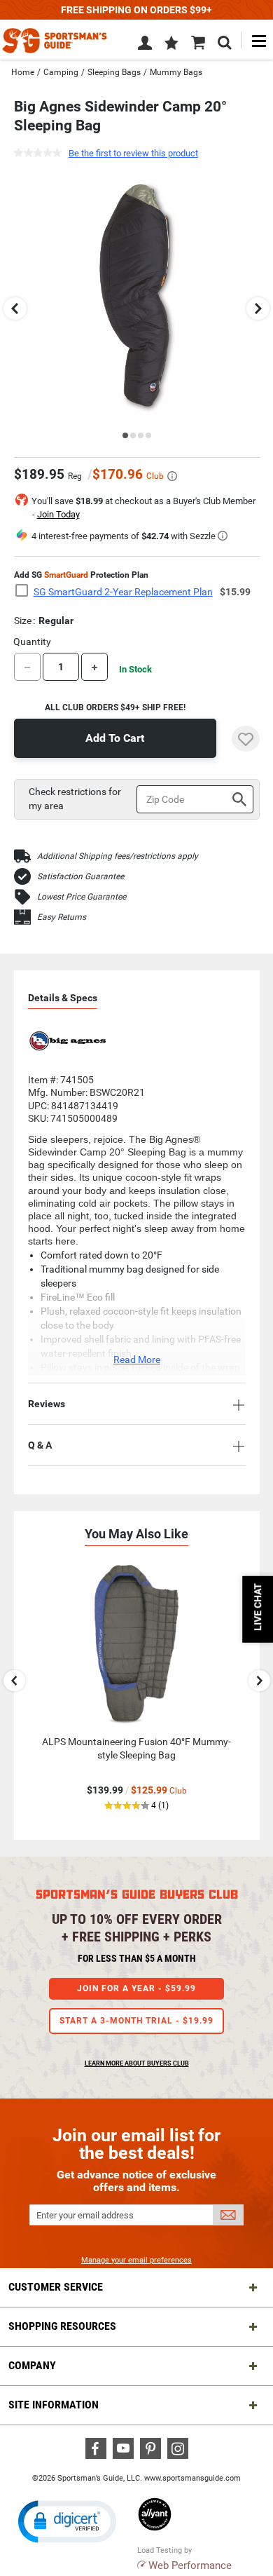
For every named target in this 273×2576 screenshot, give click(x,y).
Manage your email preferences (136, 2260)
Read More (137, 1360)
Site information (54, 2405)
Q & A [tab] (40, 1445)
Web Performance (190, 2565)
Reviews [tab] (47, 1404)
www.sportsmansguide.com (192, 2478)
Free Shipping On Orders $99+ (136, 10)
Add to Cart (115, 738)
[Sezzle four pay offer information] (223, 536)
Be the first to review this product (133, 153)
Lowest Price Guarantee (82, 897)
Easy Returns (62, 917)
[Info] (172, 476)
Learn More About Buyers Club (137, 2063)
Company (32, 2365)
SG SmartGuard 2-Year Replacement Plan (123, 592)
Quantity (32, 642)
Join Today (58, 514)
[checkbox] (26, 591)
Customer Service (56, 2287)
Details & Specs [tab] (63, 998)
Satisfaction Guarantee (80, 876)
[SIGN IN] (145, 46)
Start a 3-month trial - (136, 2021)
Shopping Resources (62, 2326)
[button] (171, 44)
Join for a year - (136, 1988)
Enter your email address (85, 2215)
